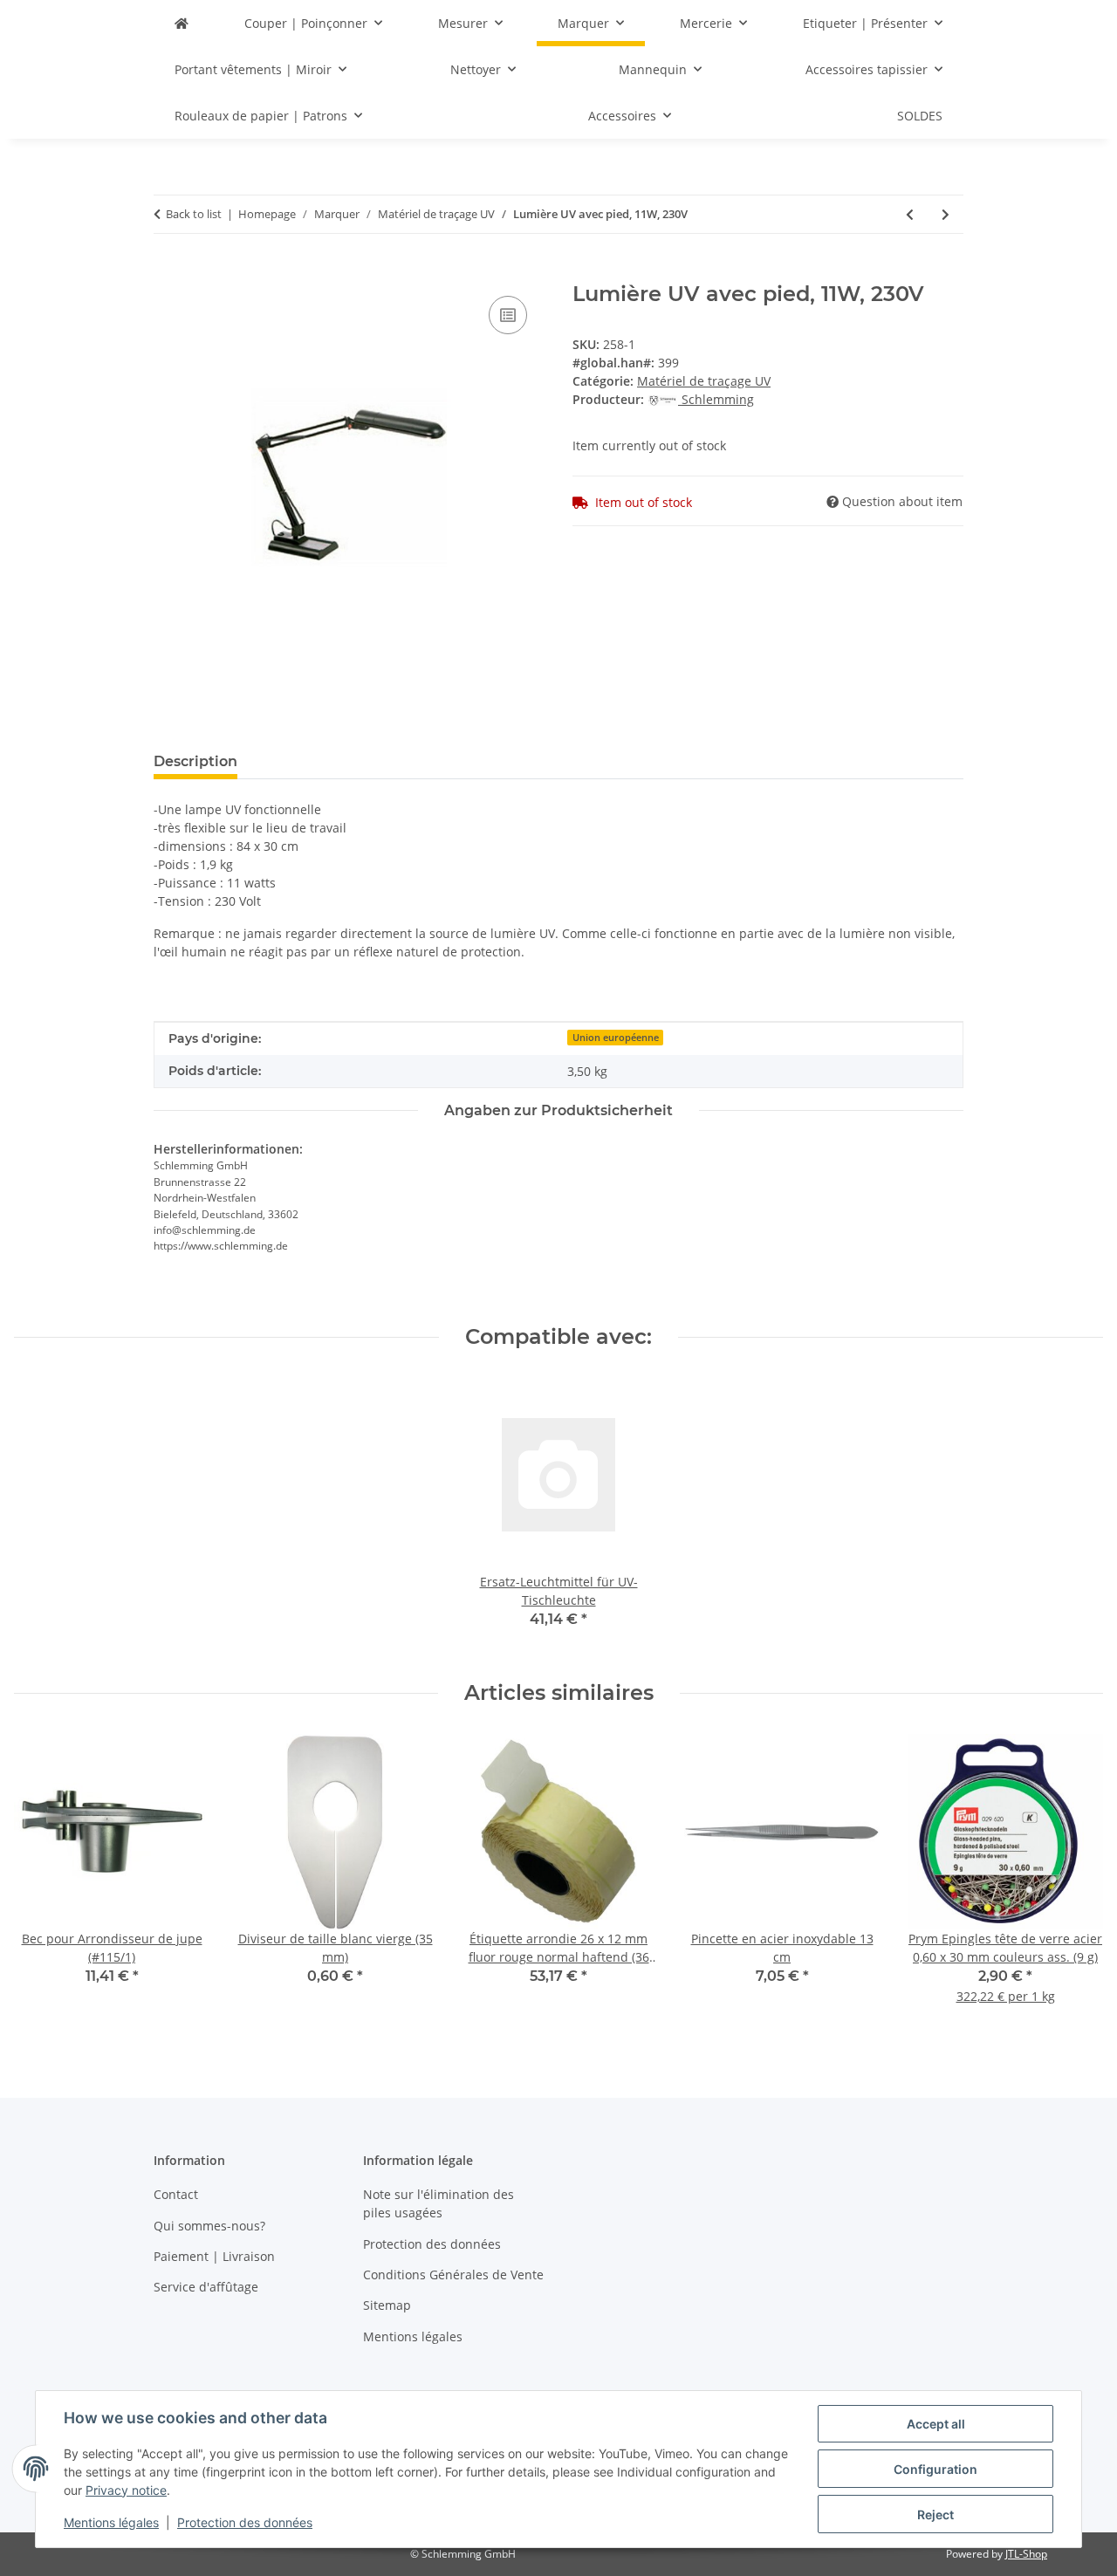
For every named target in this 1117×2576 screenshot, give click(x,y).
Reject (935, 2514)
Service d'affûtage (206, 2287)
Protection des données (245, 2522)
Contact (176, 2194)
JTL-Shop (1026, 2554)
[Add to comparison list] (508, 315)
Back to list (194, 214)
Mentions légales (111, 2522)
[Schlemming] (182, 23)
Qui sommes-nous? (209, 2226)
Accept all (936, 2424)
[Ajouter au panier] (168, 272)
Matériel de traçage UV (704, 381)
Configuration (935, 2469)
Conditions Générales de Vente (453, 2275)
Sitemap (387, 2305)
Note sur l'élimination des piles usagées (439, 2203)
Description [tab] (195, 761)
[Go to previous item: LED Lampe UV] (910, 214)
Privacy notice (126, 2490)
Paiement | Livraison (214, 2256)
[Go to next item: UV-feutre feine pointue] (946, 214)
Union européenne (616, 1038)
